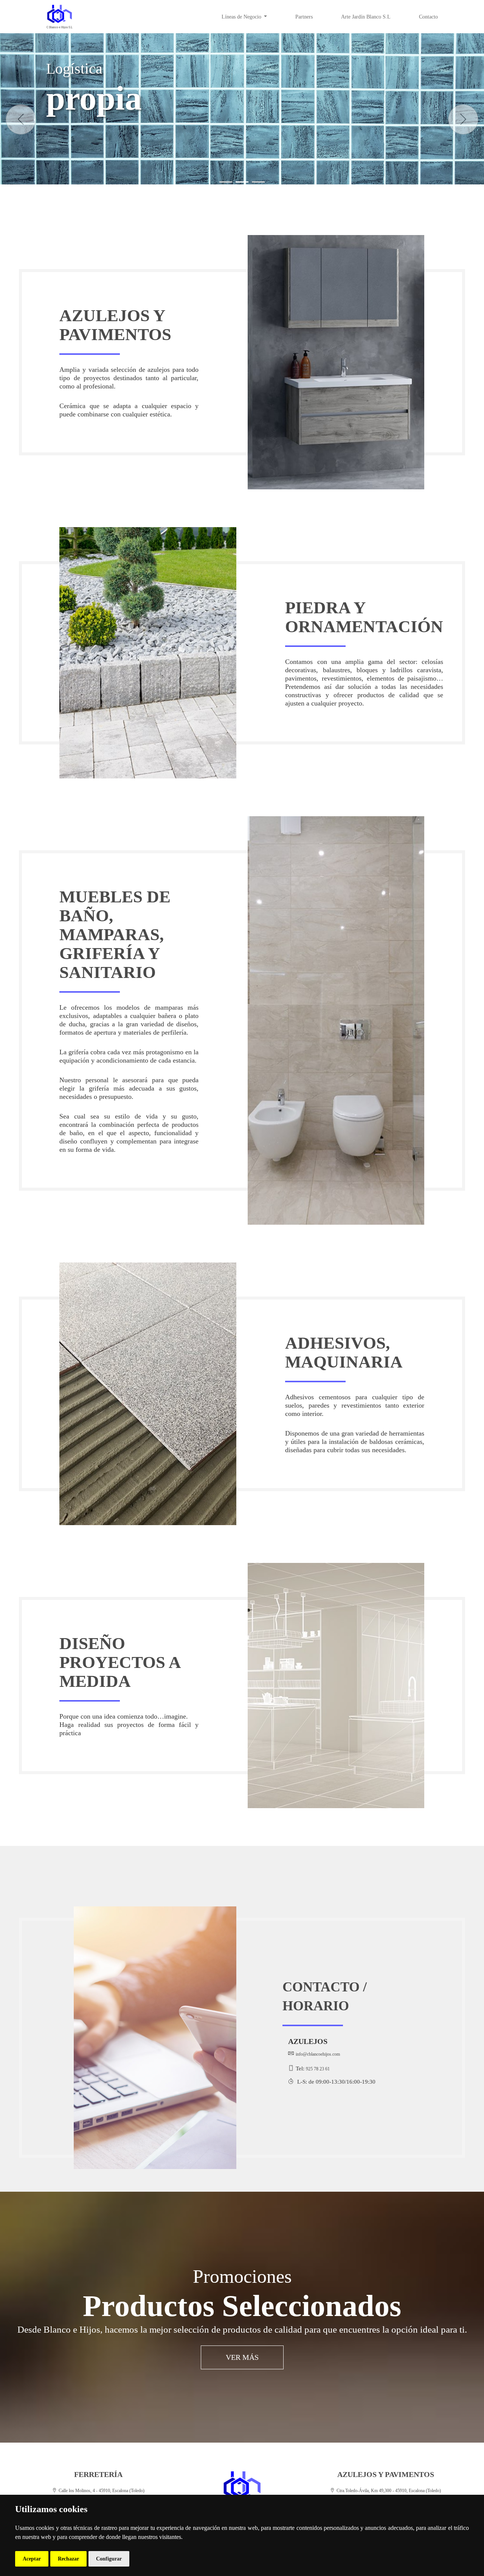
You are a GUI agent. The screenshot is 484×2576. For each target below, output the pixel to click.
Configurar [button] (109, 2559)
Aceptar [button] (32, 2559)
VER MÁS (242, 2357)
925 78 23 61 (318, 2069)
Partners (304, 17)
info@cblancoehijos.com (318, 2054)
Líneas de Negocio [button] (242, 17)
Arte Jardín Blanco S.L (366, 17)
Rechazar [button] (68, 2559)
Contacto (428, 17)
